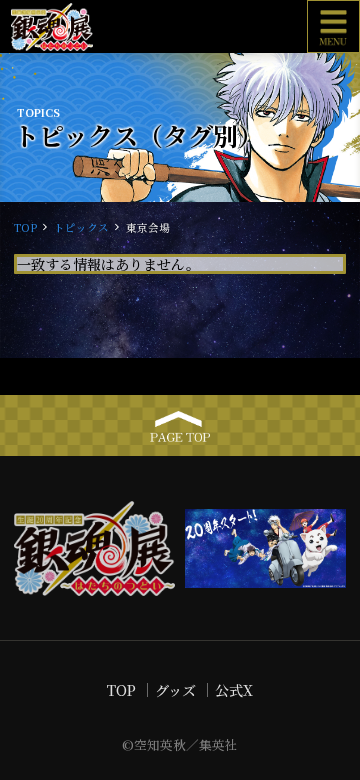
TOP (25, 227)
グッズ (175, 690)
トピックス (81, 227)
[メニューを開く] (333, 26)
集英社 (218, 744)
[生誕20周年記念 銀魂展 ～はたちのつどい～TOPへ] (94, 26)
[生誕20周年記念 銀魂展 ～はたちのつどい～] (94, 548)
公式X (234, 690)
